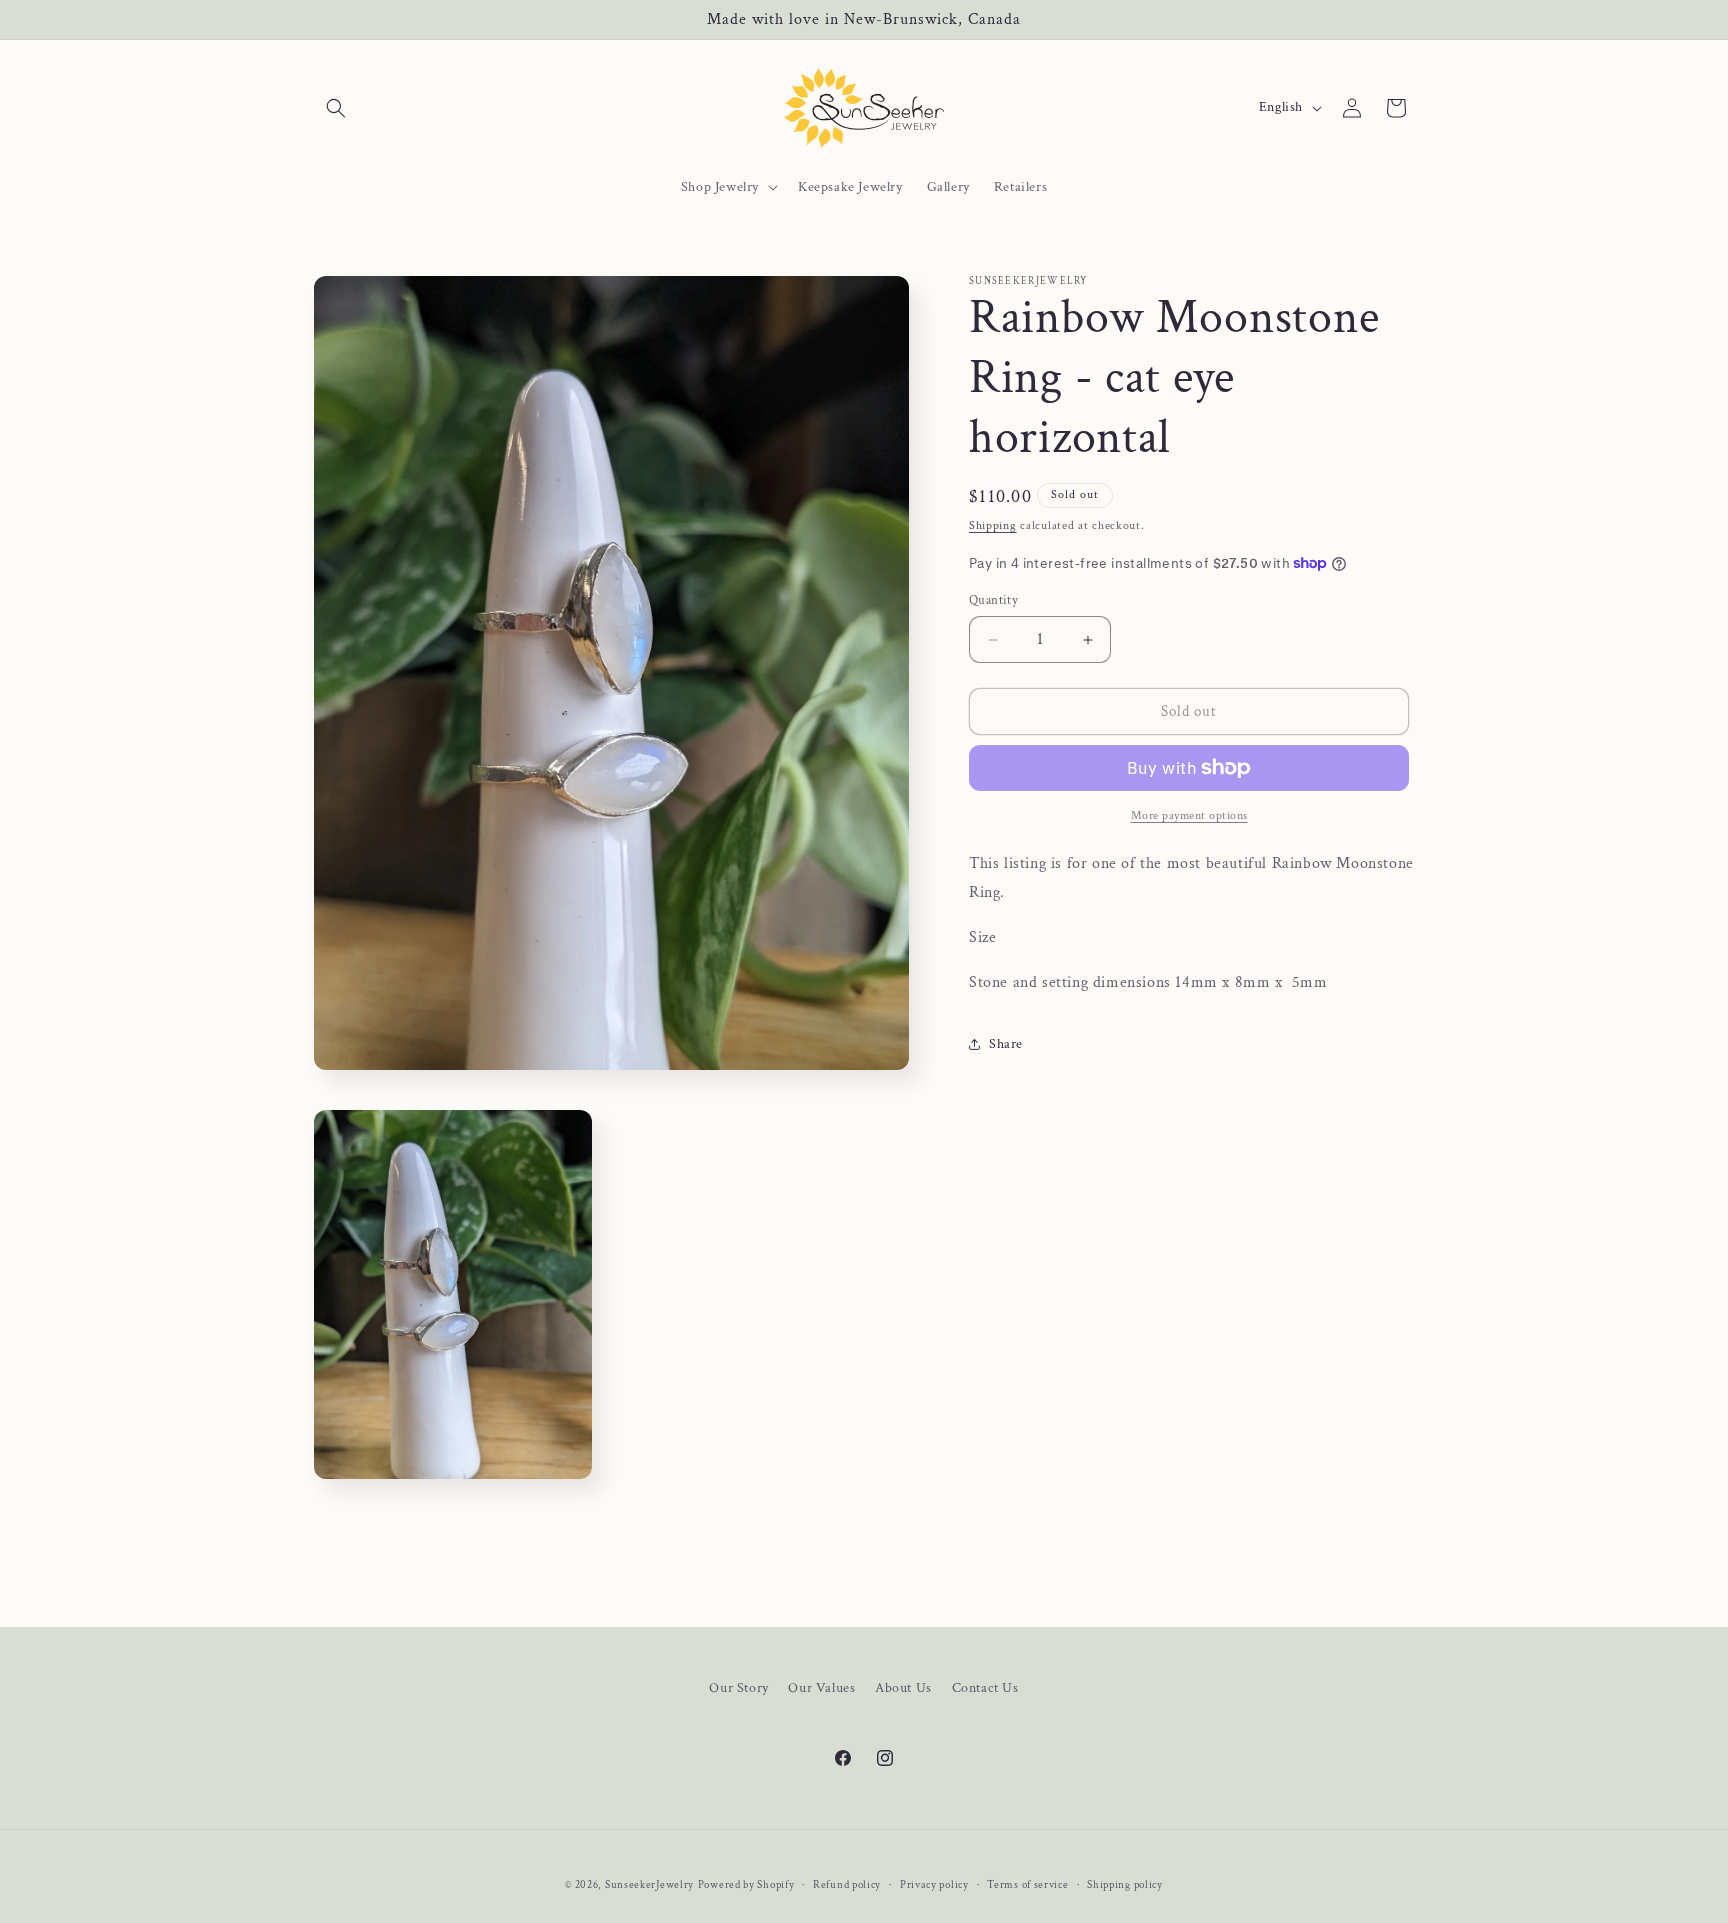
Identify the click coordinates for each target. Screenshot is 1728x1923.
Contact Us (985, 1688)
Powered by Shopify (746, 1885)
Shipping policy (1125, 1885)
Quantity (993, 600)
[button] (336, 108)
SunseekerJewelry (649, 1885)
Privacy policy (934, 1885)
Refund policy (847, 1885)
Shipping (993, 525)
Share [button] (1006, 1044)
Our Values (821, 1688)
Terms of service (1027, 1885)
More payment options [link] (1189, 815)
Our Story (738, 1688)
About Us (903, 1688)
